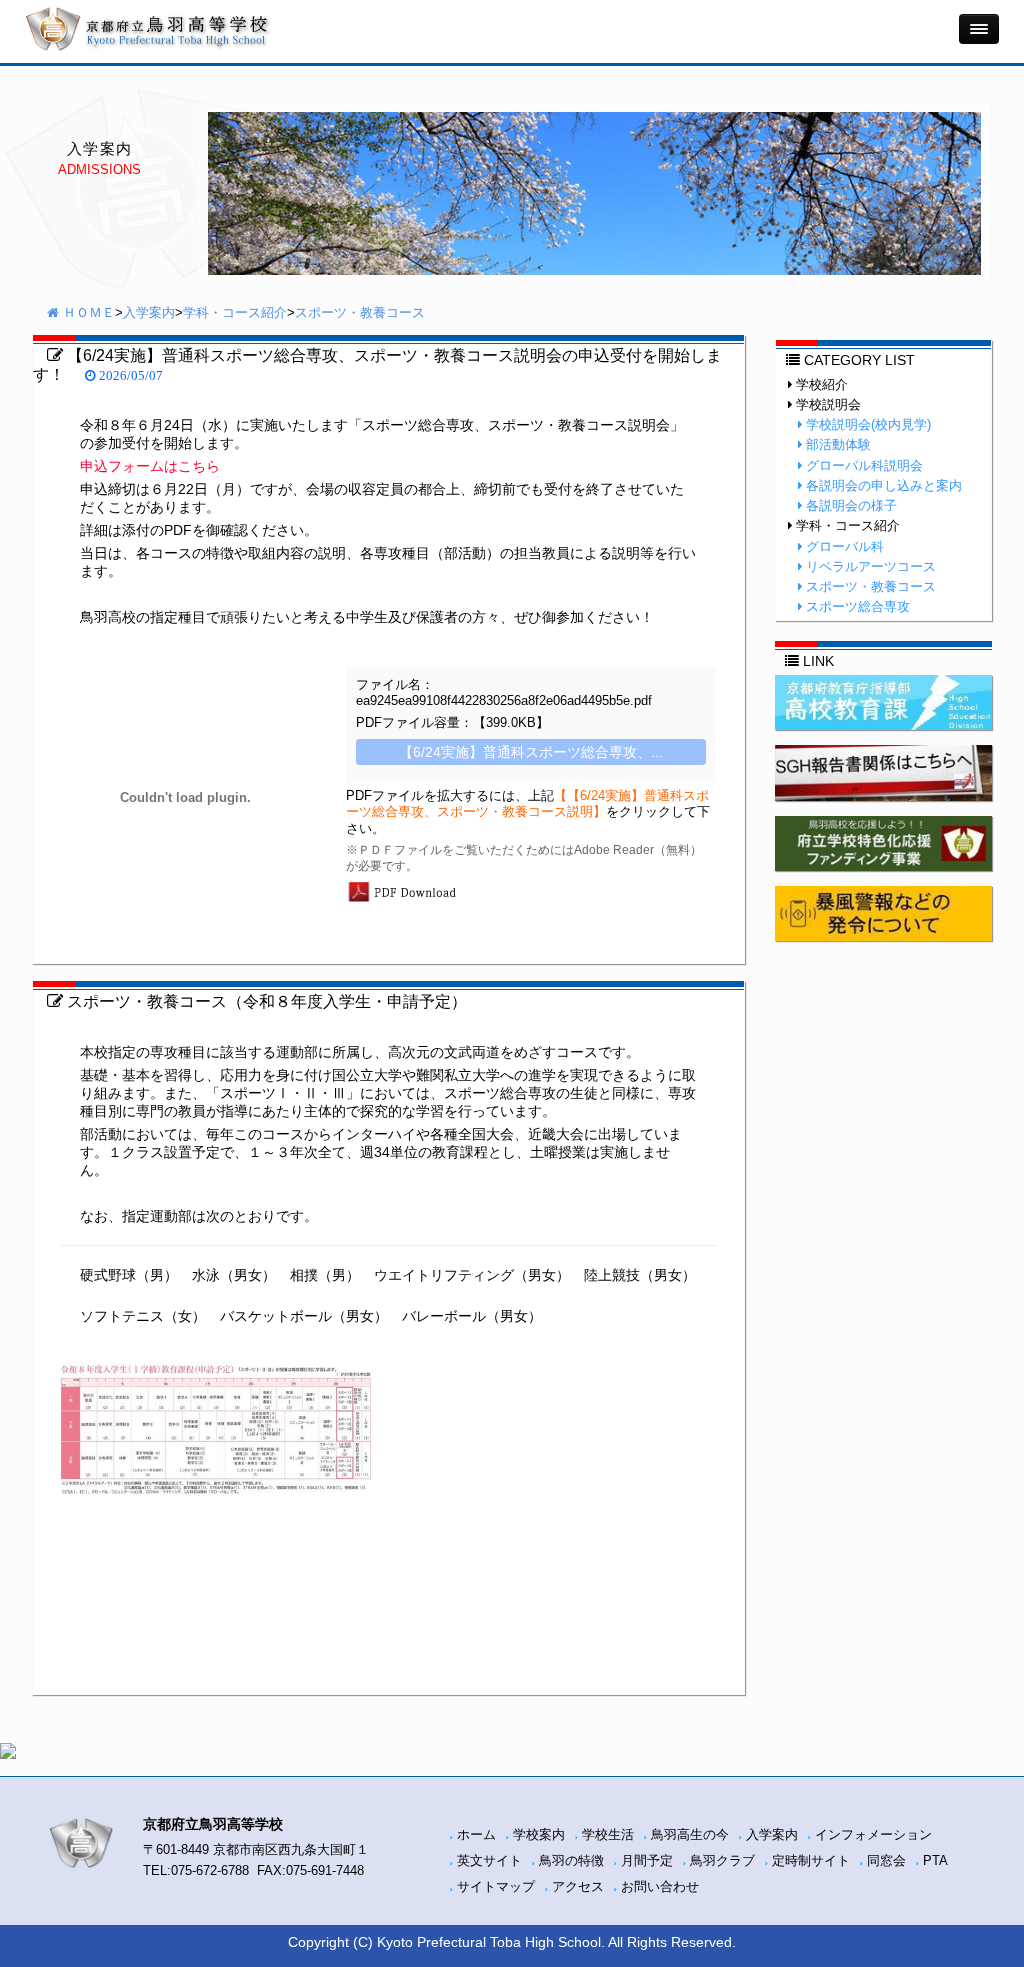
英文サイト (489, 1861)
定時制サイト (811, 1861)
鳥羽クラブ (722, 1861)
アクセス (578, 1887)
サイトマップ (496, 1887)
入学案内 (149, 313)
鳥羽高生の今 (690, 1835)
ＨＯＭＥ (87, 313)
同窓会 (886, 1861)
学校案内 (539, 1835)
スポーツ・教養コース (360, 313)
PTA (935, 1861)
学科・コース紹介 (235, 313)
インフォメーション (873, 1835)
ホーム (476, 1835)
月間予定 (647, 1861)
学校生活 (608, 1835)
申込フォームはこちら (150, 466)
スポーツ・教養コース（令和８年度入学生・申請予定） (265, 1001)
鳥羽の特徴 (571, 1861)
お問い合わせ (660, 1887)
